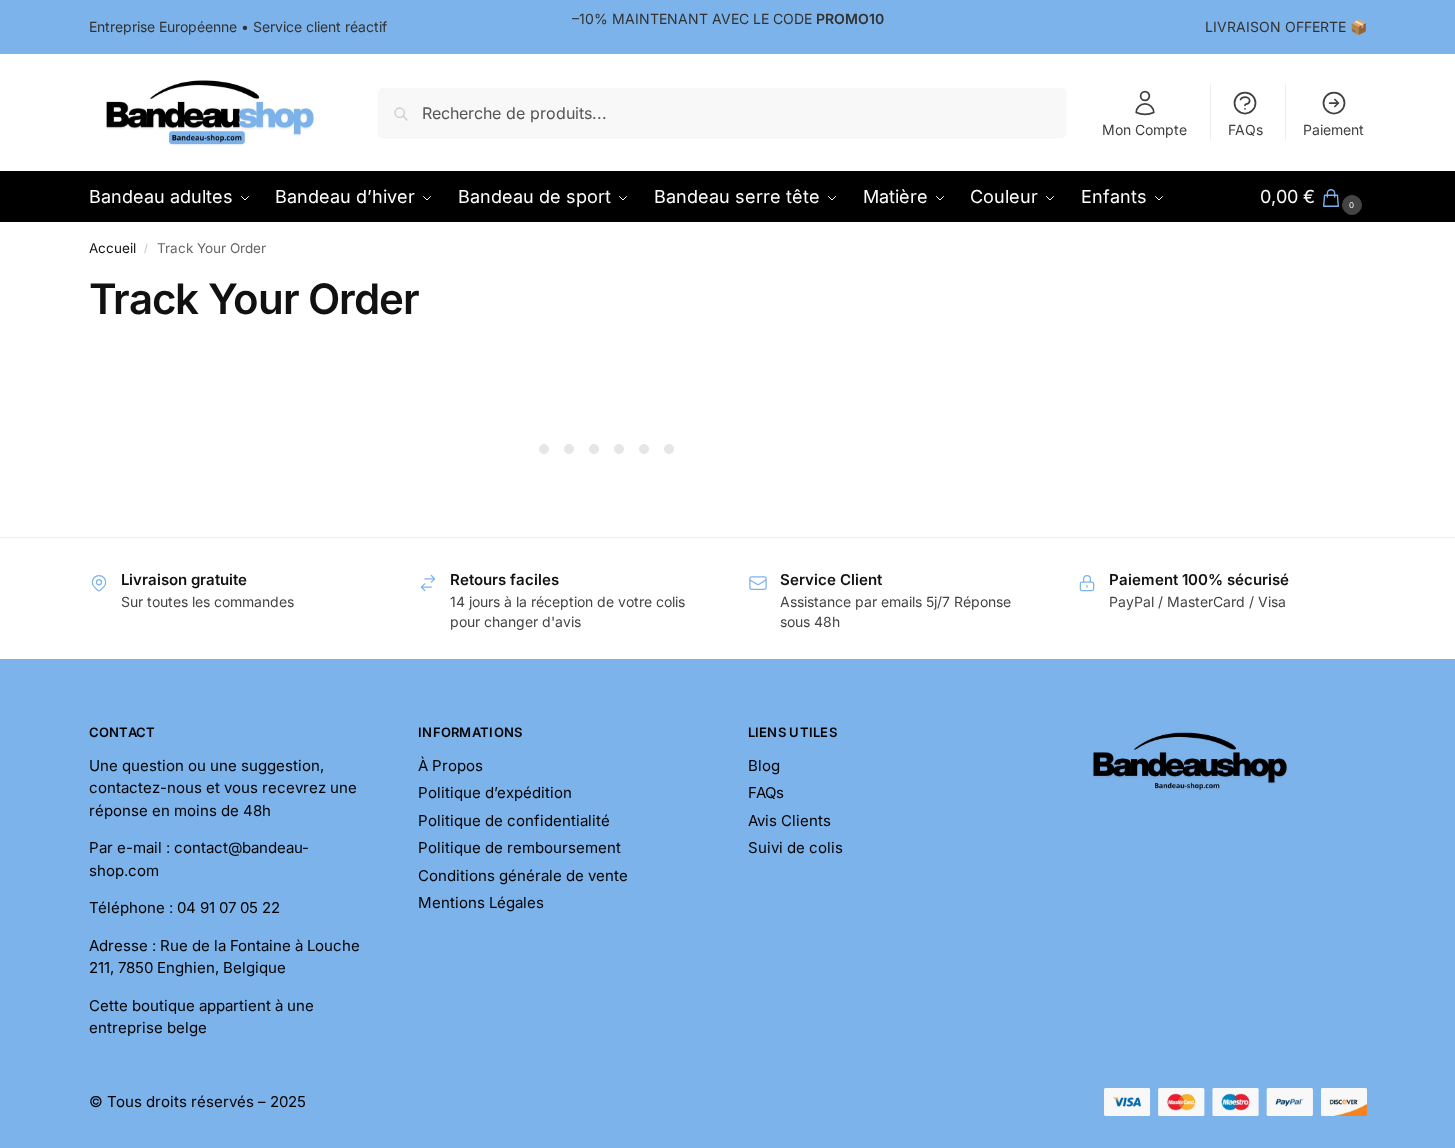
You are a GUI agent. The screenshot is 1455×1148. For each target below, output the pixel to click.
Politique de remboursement (519, 847)
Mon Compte (1144, 129)
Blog (764, 765)
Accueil (112, 248)
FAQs (1245, 129)
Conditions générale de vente (523, 875)
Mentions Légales (481, 902)
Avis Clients (789, 820)
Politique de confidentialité (514, 820)
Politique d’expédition (495, 792)
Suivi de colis (795, 847)
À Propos (450, 765)
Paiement (1333, 129)
